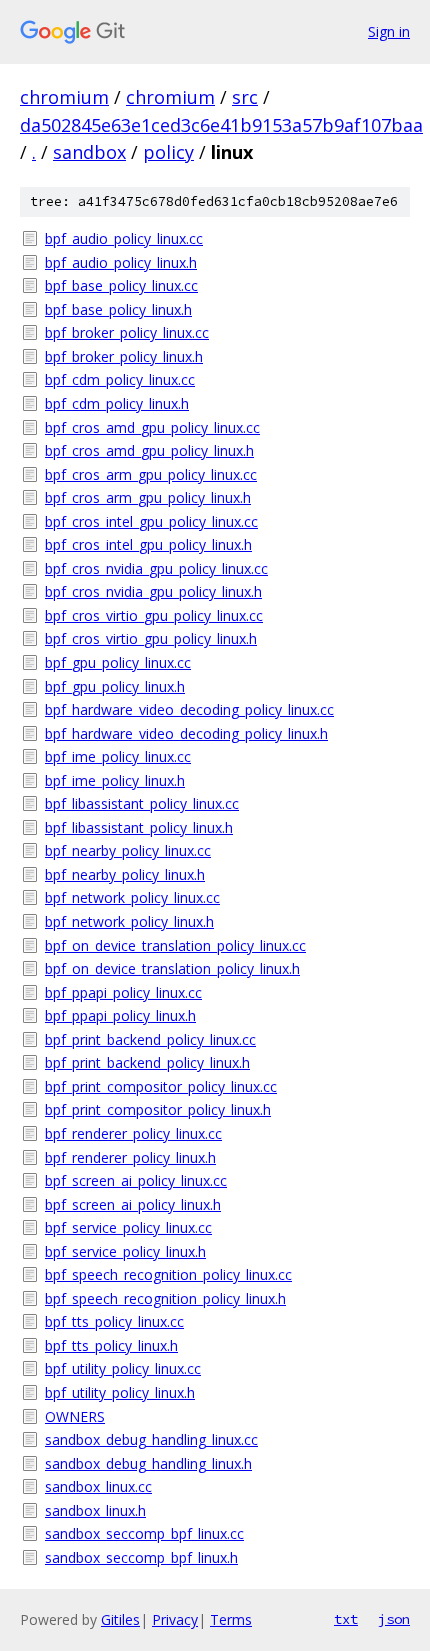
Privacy (175, 1619)
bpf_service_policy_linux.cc (128, 1227)
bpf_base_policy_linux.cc (121, 285)
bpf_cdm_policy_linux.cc (120, 379)
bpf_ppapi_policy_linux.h (120, 1015)
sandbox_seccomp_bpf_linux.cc (144, 1533)
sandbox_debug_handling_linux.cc (151, 1439)
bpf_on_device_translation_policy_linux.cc (175, 945)
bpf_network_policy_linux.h (129, 921)
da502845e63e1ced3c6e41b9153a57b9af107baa (221, 125)
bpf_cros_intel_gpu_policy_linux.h (148, 544)
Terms (231, 1619)
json (394, 1619)
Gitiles (120, 1619)
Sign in (389, 31)
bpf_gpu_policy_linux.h (115, 686)
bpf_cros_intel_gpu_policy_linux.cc (151, 521)
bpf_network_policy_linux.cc (132, 897)
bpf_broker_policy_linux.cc (127, 332)
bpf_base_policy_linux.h (118, 309)
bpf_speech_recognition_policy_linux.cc (168, 1274)
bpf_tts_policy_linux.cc (114, 1321)
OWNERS (75, 1416)
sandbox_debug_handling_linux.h (148, 1463)
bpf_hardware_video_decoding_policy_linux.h (186, 733)
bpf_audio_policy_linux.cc (124, 238)
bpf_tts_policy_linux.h (111, 1345)
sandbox (89, 152)
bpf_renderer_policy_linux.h (130, 1157)
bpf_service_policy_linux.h (125, 1251)
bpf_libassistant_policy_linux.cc (142, 803)
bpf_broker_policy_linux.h (124, 356)
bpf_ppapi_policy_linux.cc (123, 992)
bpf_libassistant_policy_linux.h (139, 827)
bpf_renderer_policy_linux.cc (133, 1133)
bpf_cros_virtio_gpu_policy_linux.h (151, 638)
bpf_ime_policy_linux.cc (118, 756)
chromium (64, 97)
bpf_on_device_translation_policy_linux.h (172, 968)
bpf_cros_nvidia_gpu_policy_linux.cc (156, 568)
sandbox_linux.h (95, 1510)
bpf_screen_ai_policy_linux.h (133, 1204)
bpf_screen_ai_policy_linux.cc (136, 1180)
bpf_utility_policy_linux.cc (123, 1368)
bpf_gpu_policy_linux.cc (118, 662)
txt (346, 1619)
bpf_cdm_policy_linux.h (117, 403)
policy (168, 152)
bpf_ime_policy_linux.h (115, 780)
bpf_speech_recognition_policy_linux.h (165, 1298)
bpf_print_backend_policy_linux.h (147, 1062)
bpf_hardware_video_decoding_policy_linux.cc (189, 709)
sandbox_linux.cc (98, 1486)
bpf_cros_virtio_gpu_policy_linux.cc (154, 615)
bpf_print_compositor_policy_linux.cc (161, 1086)
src (245, 97)
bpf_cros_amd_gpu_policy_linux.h (149, 450)
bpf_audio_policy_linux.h (121, 262)
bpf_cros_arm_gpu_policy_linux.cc (151, 474)
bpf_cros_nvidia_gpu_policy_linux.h (153, 591)
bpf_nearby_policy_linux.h (125, 874)
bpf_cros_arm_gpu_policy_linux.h (148, 497)
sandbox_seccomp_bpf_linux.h (141, 1557)
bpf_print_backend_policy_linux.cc (150, 1039)
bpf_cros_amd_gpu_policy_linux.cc (152, 427)
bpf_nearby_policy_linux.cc (128, 850)
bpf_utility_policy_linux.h (120, 1392)
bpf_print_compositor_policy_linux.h (158, 1109)
